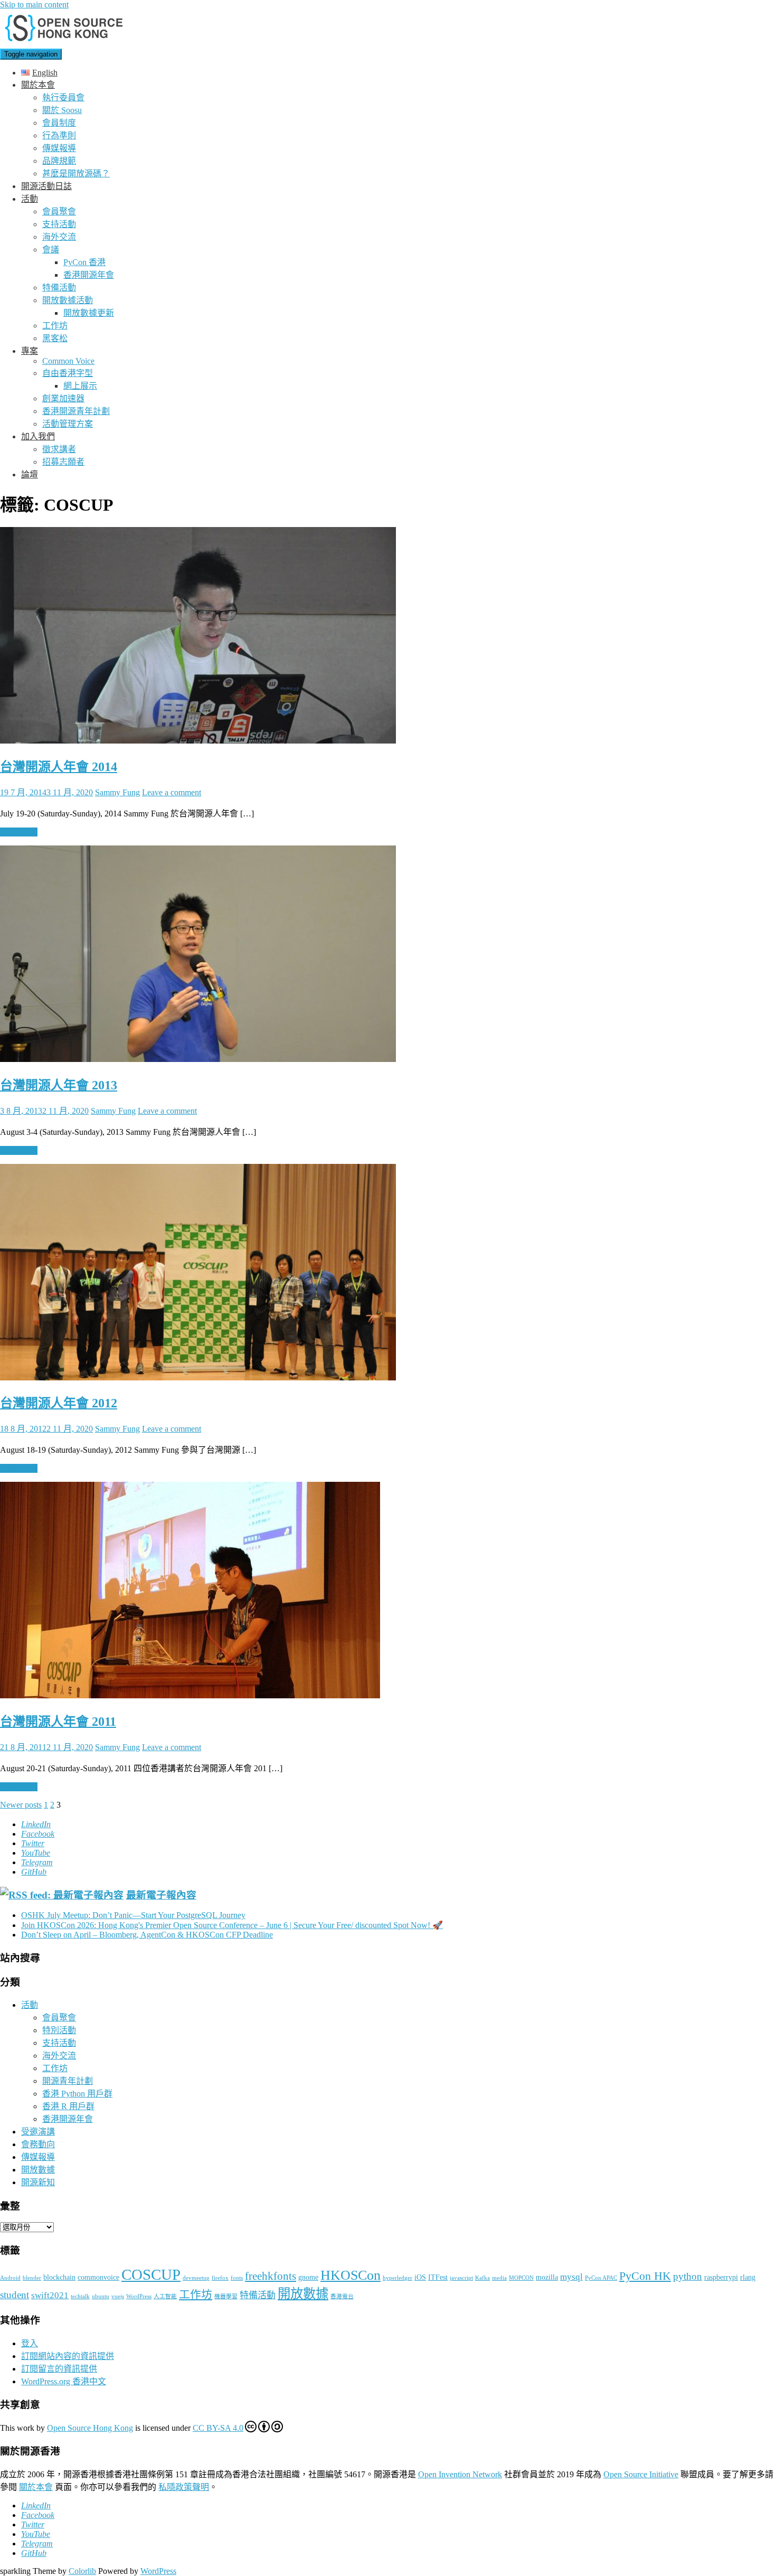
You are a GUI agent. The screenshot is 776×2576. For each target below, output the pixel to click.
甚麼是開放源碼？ (76, 173)
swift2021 (50, 2295)
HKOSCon (351, 2275)
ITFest (438, 2277)
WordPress (139, 2296)
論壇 (30, 474)
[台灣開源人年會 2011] (190, 1695)
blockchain (59, 2277)
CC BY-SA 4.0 (218, 2428)
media (499, 2278)
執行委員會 (63, 97)
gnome (308, 2277)
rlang (748, 2277)
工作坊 (55, 326)
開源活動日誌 (46, 186)
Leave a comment (172, 792)
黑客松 (55, 338)
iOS (420, 2277)
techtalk (80, 2296)
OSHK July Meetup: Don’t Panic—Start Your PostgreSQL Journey (133, 1915)
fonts (237, 2278)
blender (32, 2278)
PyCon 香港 (84, 262)
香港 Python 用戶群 (77, 2094)
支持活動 (59, 224)
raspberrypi (721, 2277)
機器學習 (226, 2296)
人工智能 (165, 2296)
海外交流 (59, 237)
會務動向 (38, 2144)
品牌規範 (59, 161)
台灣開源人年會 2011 (58, 1722)
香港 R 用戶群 (68, 2106)
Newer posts (21, 1805)
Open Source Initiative (641, 2474)
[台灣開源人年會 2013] (198, 1059)
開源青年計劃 (68, 2081)
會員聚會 (59, 211)
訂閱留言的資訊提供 (59, 2369)
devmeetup (196, 2278)
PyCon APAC (601, 2278)
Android (10, 2278)
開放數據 (38, 2170)
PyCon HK (645, 2276)
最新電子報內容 (161, 1895)
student (15, 2295)
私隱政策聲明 (184, 2487)
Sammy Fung (117, 792)
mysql (571, 2277)
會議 (51, 250)
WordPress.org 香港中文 (64, 2381)
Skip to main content (34, 4)
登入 (30, 2343)
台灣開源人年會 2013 (59, 1085)
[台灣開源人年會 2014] (198, 741)
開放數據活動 (68, 300)
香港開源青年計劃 (76, 411)
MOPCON (521, 2278)
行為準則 (59, 135)
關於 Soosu (62, 110)
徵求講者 (59, 449)
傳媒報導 (59, 148)
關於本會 (38, 85)
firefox (220, 2278)
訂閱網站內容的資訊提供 (68, 2356)
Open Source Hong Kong (90, 2428)
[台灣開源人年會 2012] (198, 1378)
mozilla (547, 2277)
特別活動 (59, 2030)
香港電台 (342, 2296)
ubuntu (101, 2296)
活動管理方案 (68, 424)
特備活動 (59, 288)
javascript (461, 2278)
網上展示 (80, 386)
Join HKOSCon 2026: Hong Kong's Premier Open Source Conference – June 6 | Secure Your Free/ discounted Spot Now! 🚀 (232, 1925)
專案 (30, 351)
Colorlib (82, 2571)
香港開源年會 (89, 275)
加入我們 (38, 436)
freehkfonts (271, 2276)
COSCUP (151, 2274)
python (688, 2276)
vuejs (118, 2296)
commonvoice (98, 2277)
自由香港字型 (68, 373)
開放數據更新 (89, 313)
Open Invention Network (460, 2474)
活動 (30, 199)
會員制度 (59, 123)
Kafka (482, 2278)
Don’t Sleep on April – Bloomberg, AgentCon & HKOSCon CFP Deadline (147, 1935)
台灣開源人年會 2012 (59, 1403)
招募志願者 (63, 462)
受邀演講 (38, 2132)
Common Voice (68, 361)
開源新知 (38, 2182)
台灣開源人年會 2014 (59, 767)
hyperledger (398, 2278)
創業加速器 (63, 398)
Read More (19, 832)
